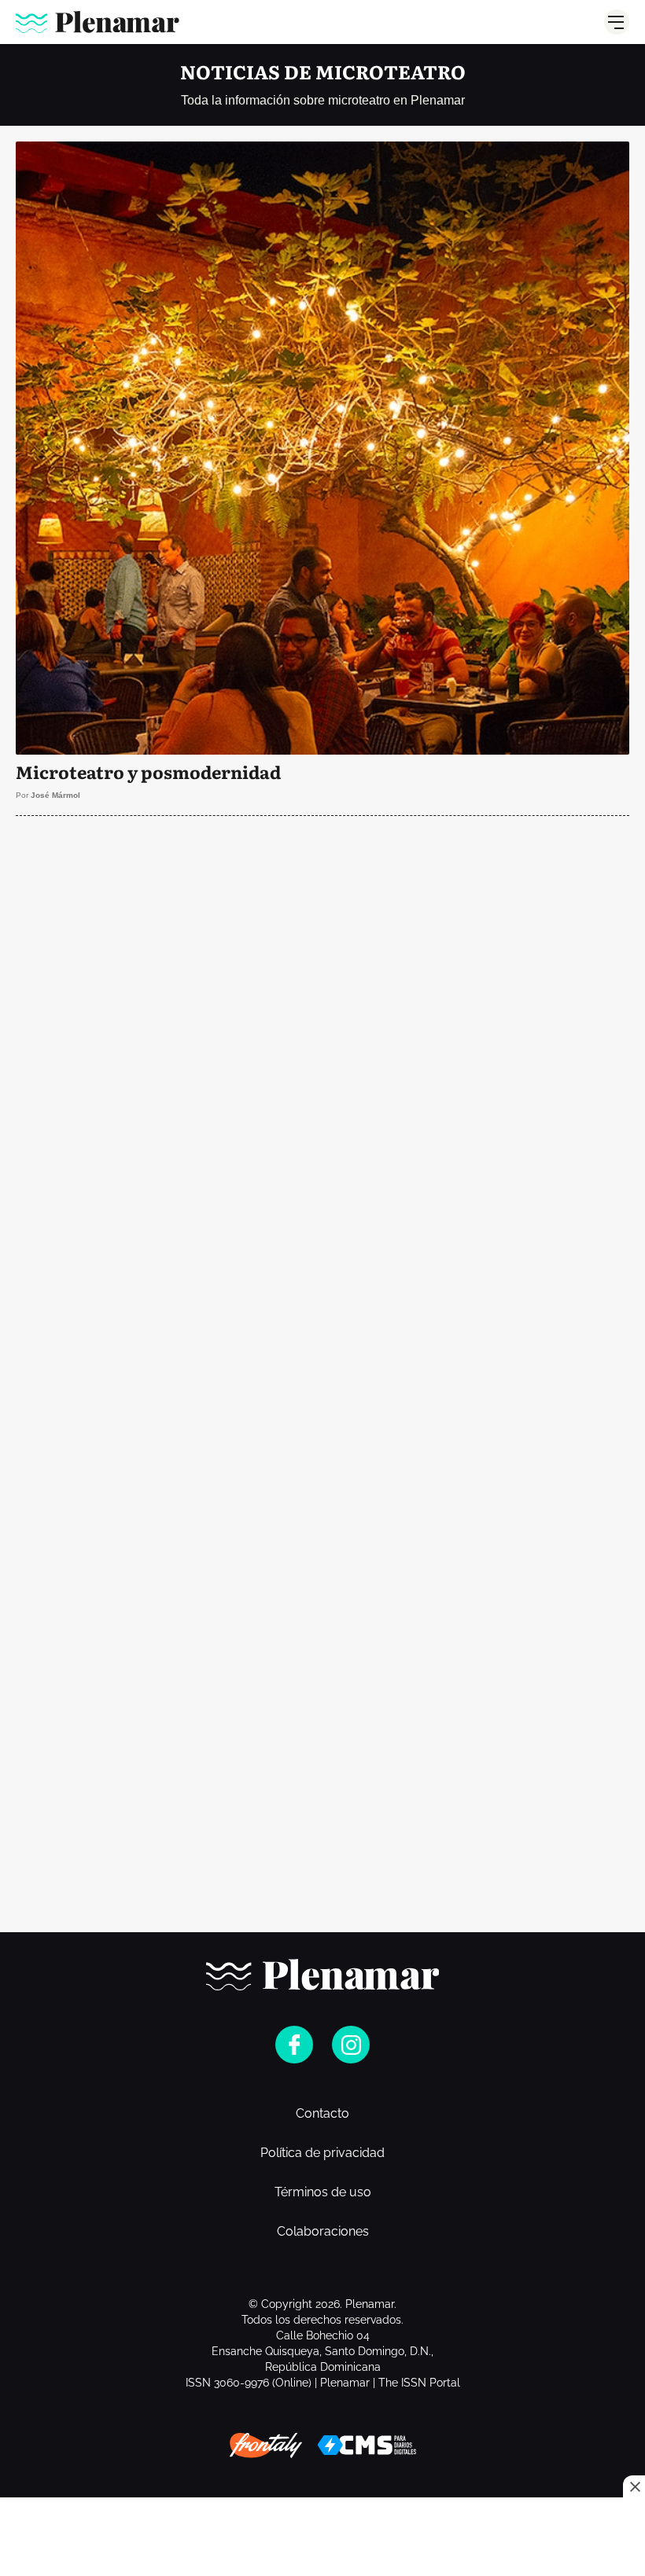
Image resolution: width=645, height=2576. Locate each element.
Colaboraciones (323, 2232)
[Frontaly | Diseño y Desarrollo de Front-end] (266, 2446)
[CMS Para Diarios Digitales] (367, 2445)
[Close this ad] (634, 2486)
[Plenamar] (98, 22)
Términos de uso (323, 2192)
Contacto (322, 2114)
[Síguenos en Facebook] (294, 2045)
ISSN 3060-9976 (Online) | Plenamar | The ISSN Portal (323, 2383)
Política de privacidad (322, 2153)
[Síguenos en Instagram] (351, 2045)
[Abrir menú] (617, 22)
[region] (322, 930)
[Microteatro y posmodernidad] (322, 478)
